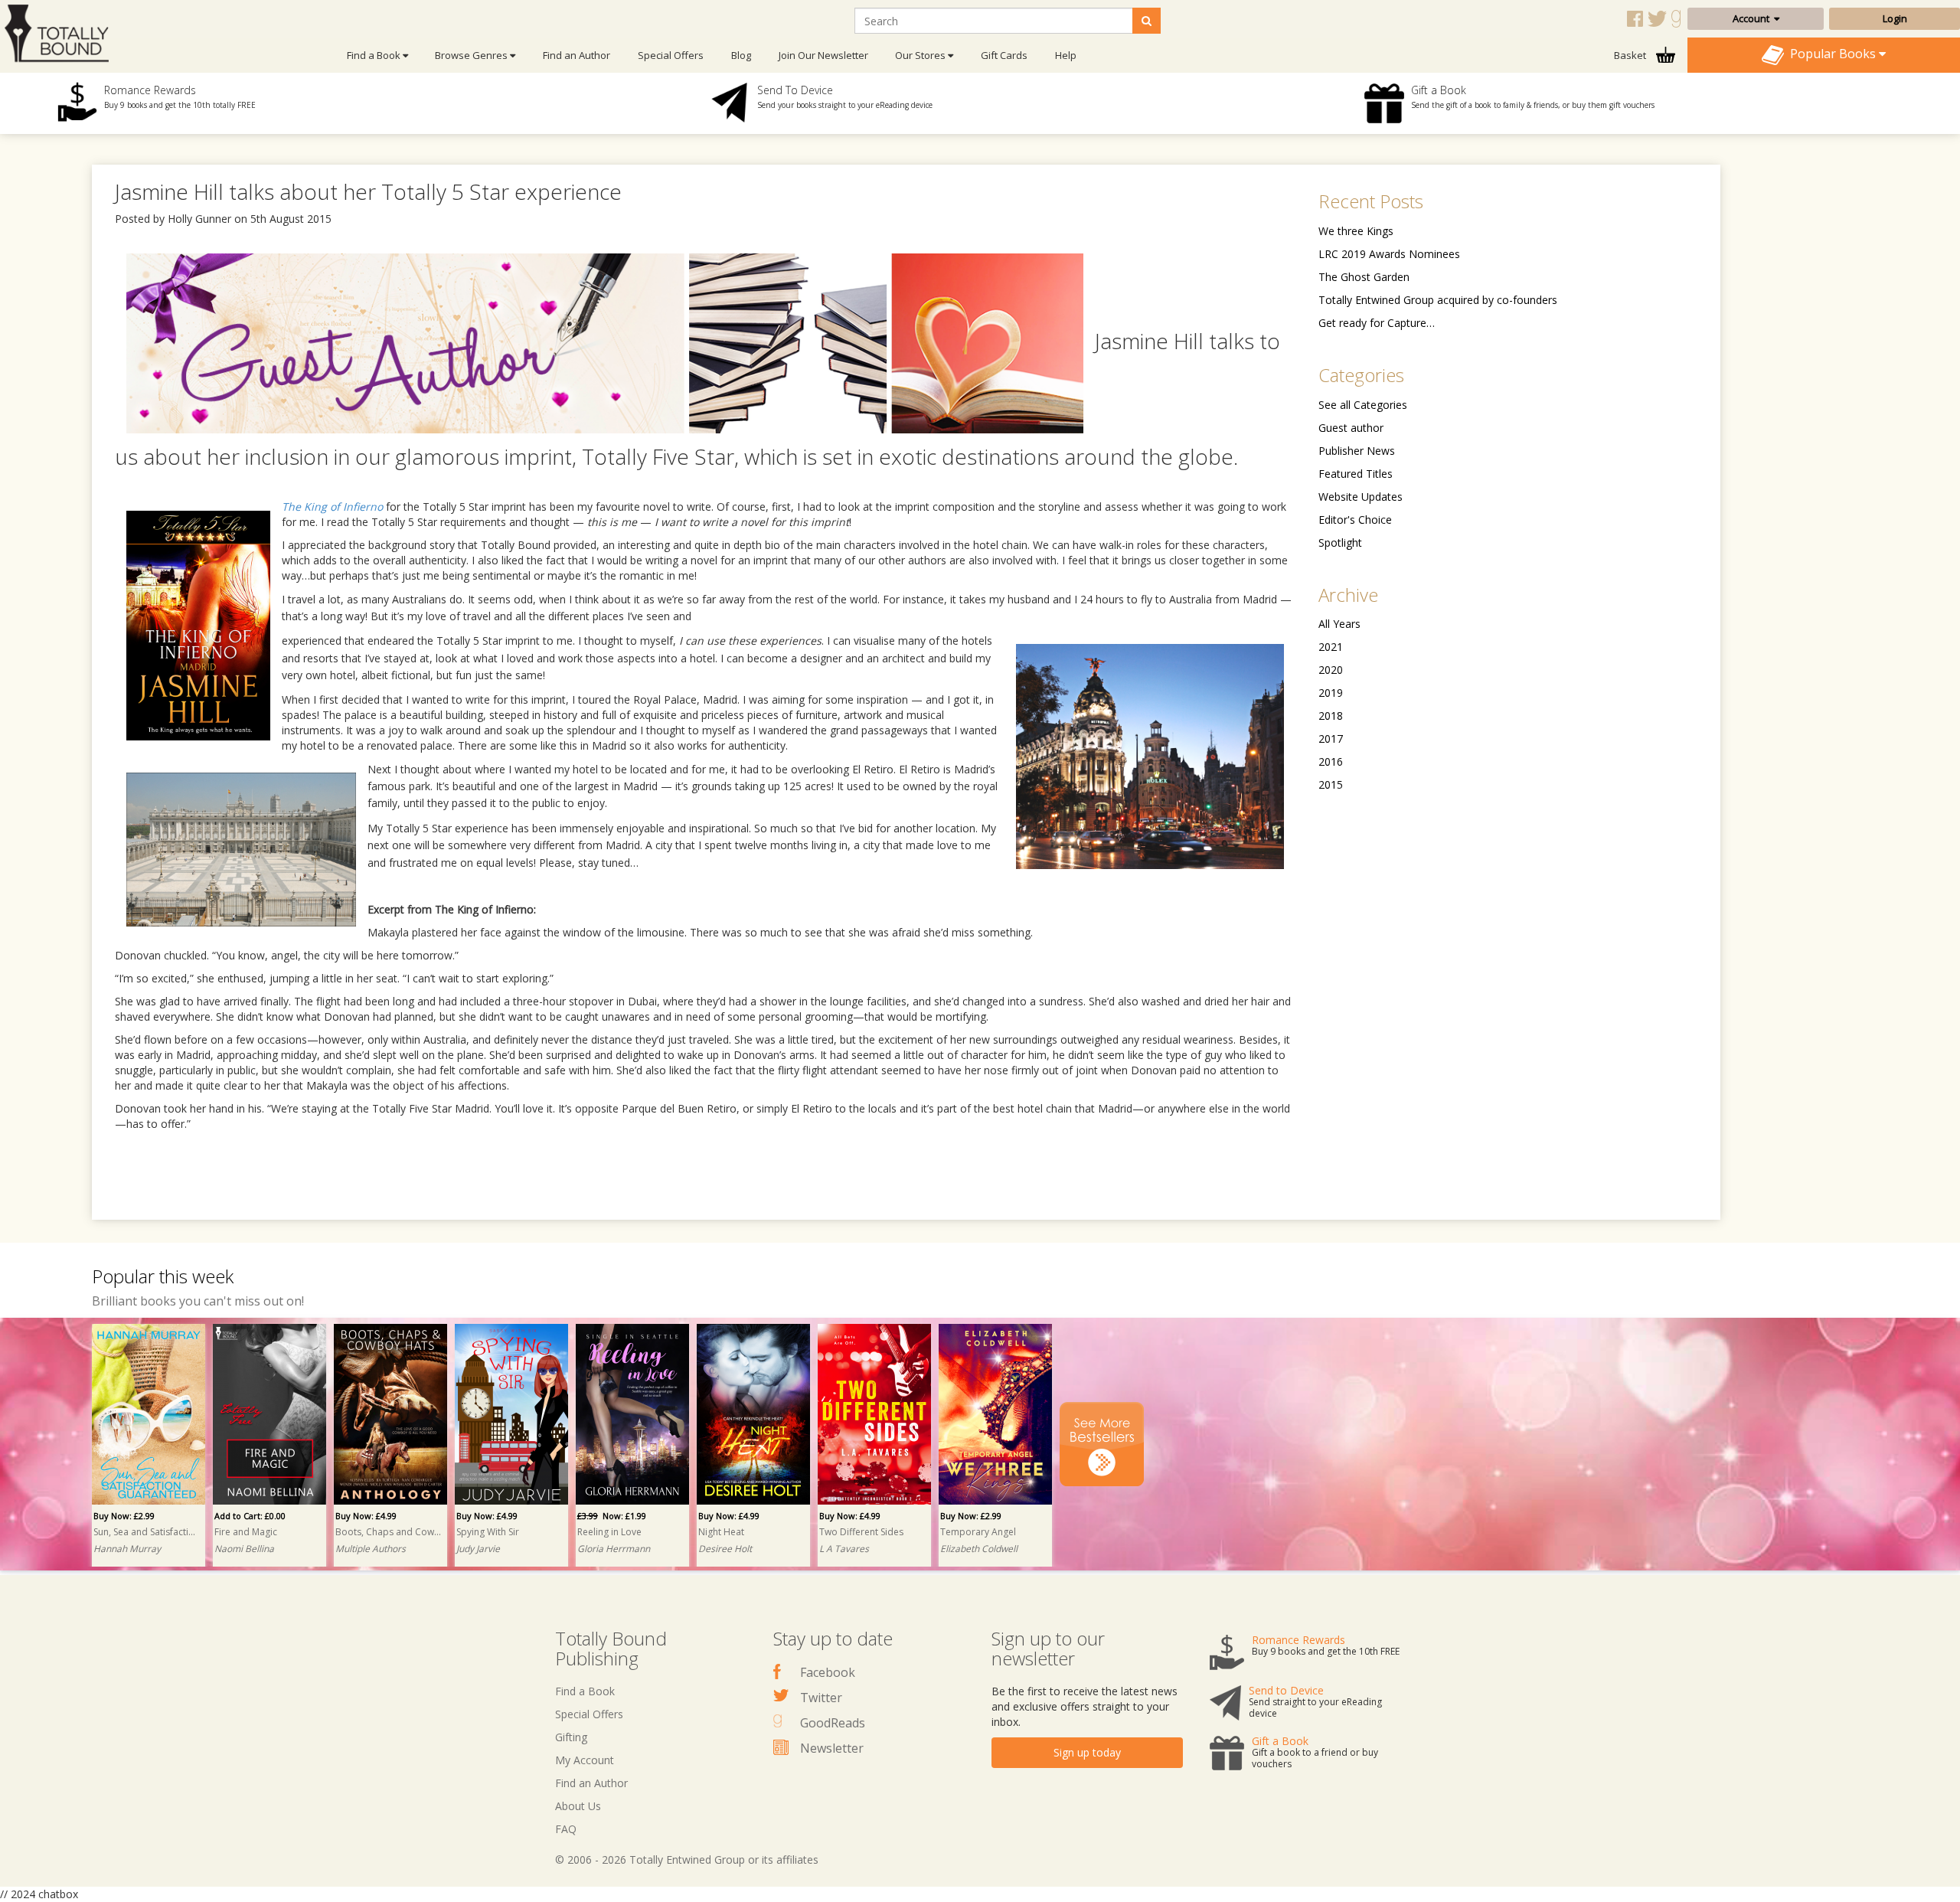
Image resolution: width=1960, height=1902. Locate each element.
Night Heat (721, 1532)
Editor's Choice (1355, 520)
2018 (1331, 716)
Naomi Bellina (244, 1549)
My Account (585, 1760)
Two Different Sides (861, 1532)
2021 (1331, 647)
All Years (1339, 624)
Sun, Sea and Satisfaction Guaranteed (146, 1532)
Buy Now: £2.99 (124, 1516)
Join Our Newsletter (823, 55)
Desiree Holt (725, 1549)
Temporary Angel (978, 1532)
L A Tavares (844, 1549)
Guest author (1351, 428)
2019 (1331, 693)
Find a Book (585, 1691)
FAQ (566, 1829)
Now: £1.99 (612, 1516)
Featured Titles (1356, 474)
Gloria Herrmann (614, 1549)
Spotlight (1340, 542)
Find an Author (577, 55)
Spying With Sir (488, 1532)
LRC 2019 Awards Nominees (1389, 254)
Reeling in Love (609, 1532)
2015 (1331, 784)
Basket (1631, 55)
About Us (578, 1806)
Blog (741, 55)
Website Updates (1361, 497)
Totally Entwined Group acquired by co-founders (1438, 300)
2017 (1331, 739)
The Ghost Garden (1364, 277)
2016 (1331, 761)
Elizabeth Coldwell (979, 1549)
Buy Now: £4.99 (366, 1516)
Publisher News (1357, 451)
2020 (1331, 670)
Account (1753, 18)
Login (1895, 18)
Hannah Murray (127, 1549)
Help (1066, 55)
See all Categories (1363, 405)
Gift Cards (1004, 55)
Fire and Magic (246, 1532)
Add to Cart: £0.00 (250, 1516)
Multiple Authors (371, 1549)
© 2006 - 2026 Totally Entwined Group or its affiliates (687, 1860)
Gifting (571, 1737)
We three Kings (1356, 231)
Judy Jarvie (478, 1549)
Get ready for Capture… (1377, 323)
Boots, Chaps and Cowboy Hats (388, 1532)
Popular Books (1831, 54)
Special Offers (671, 55)
